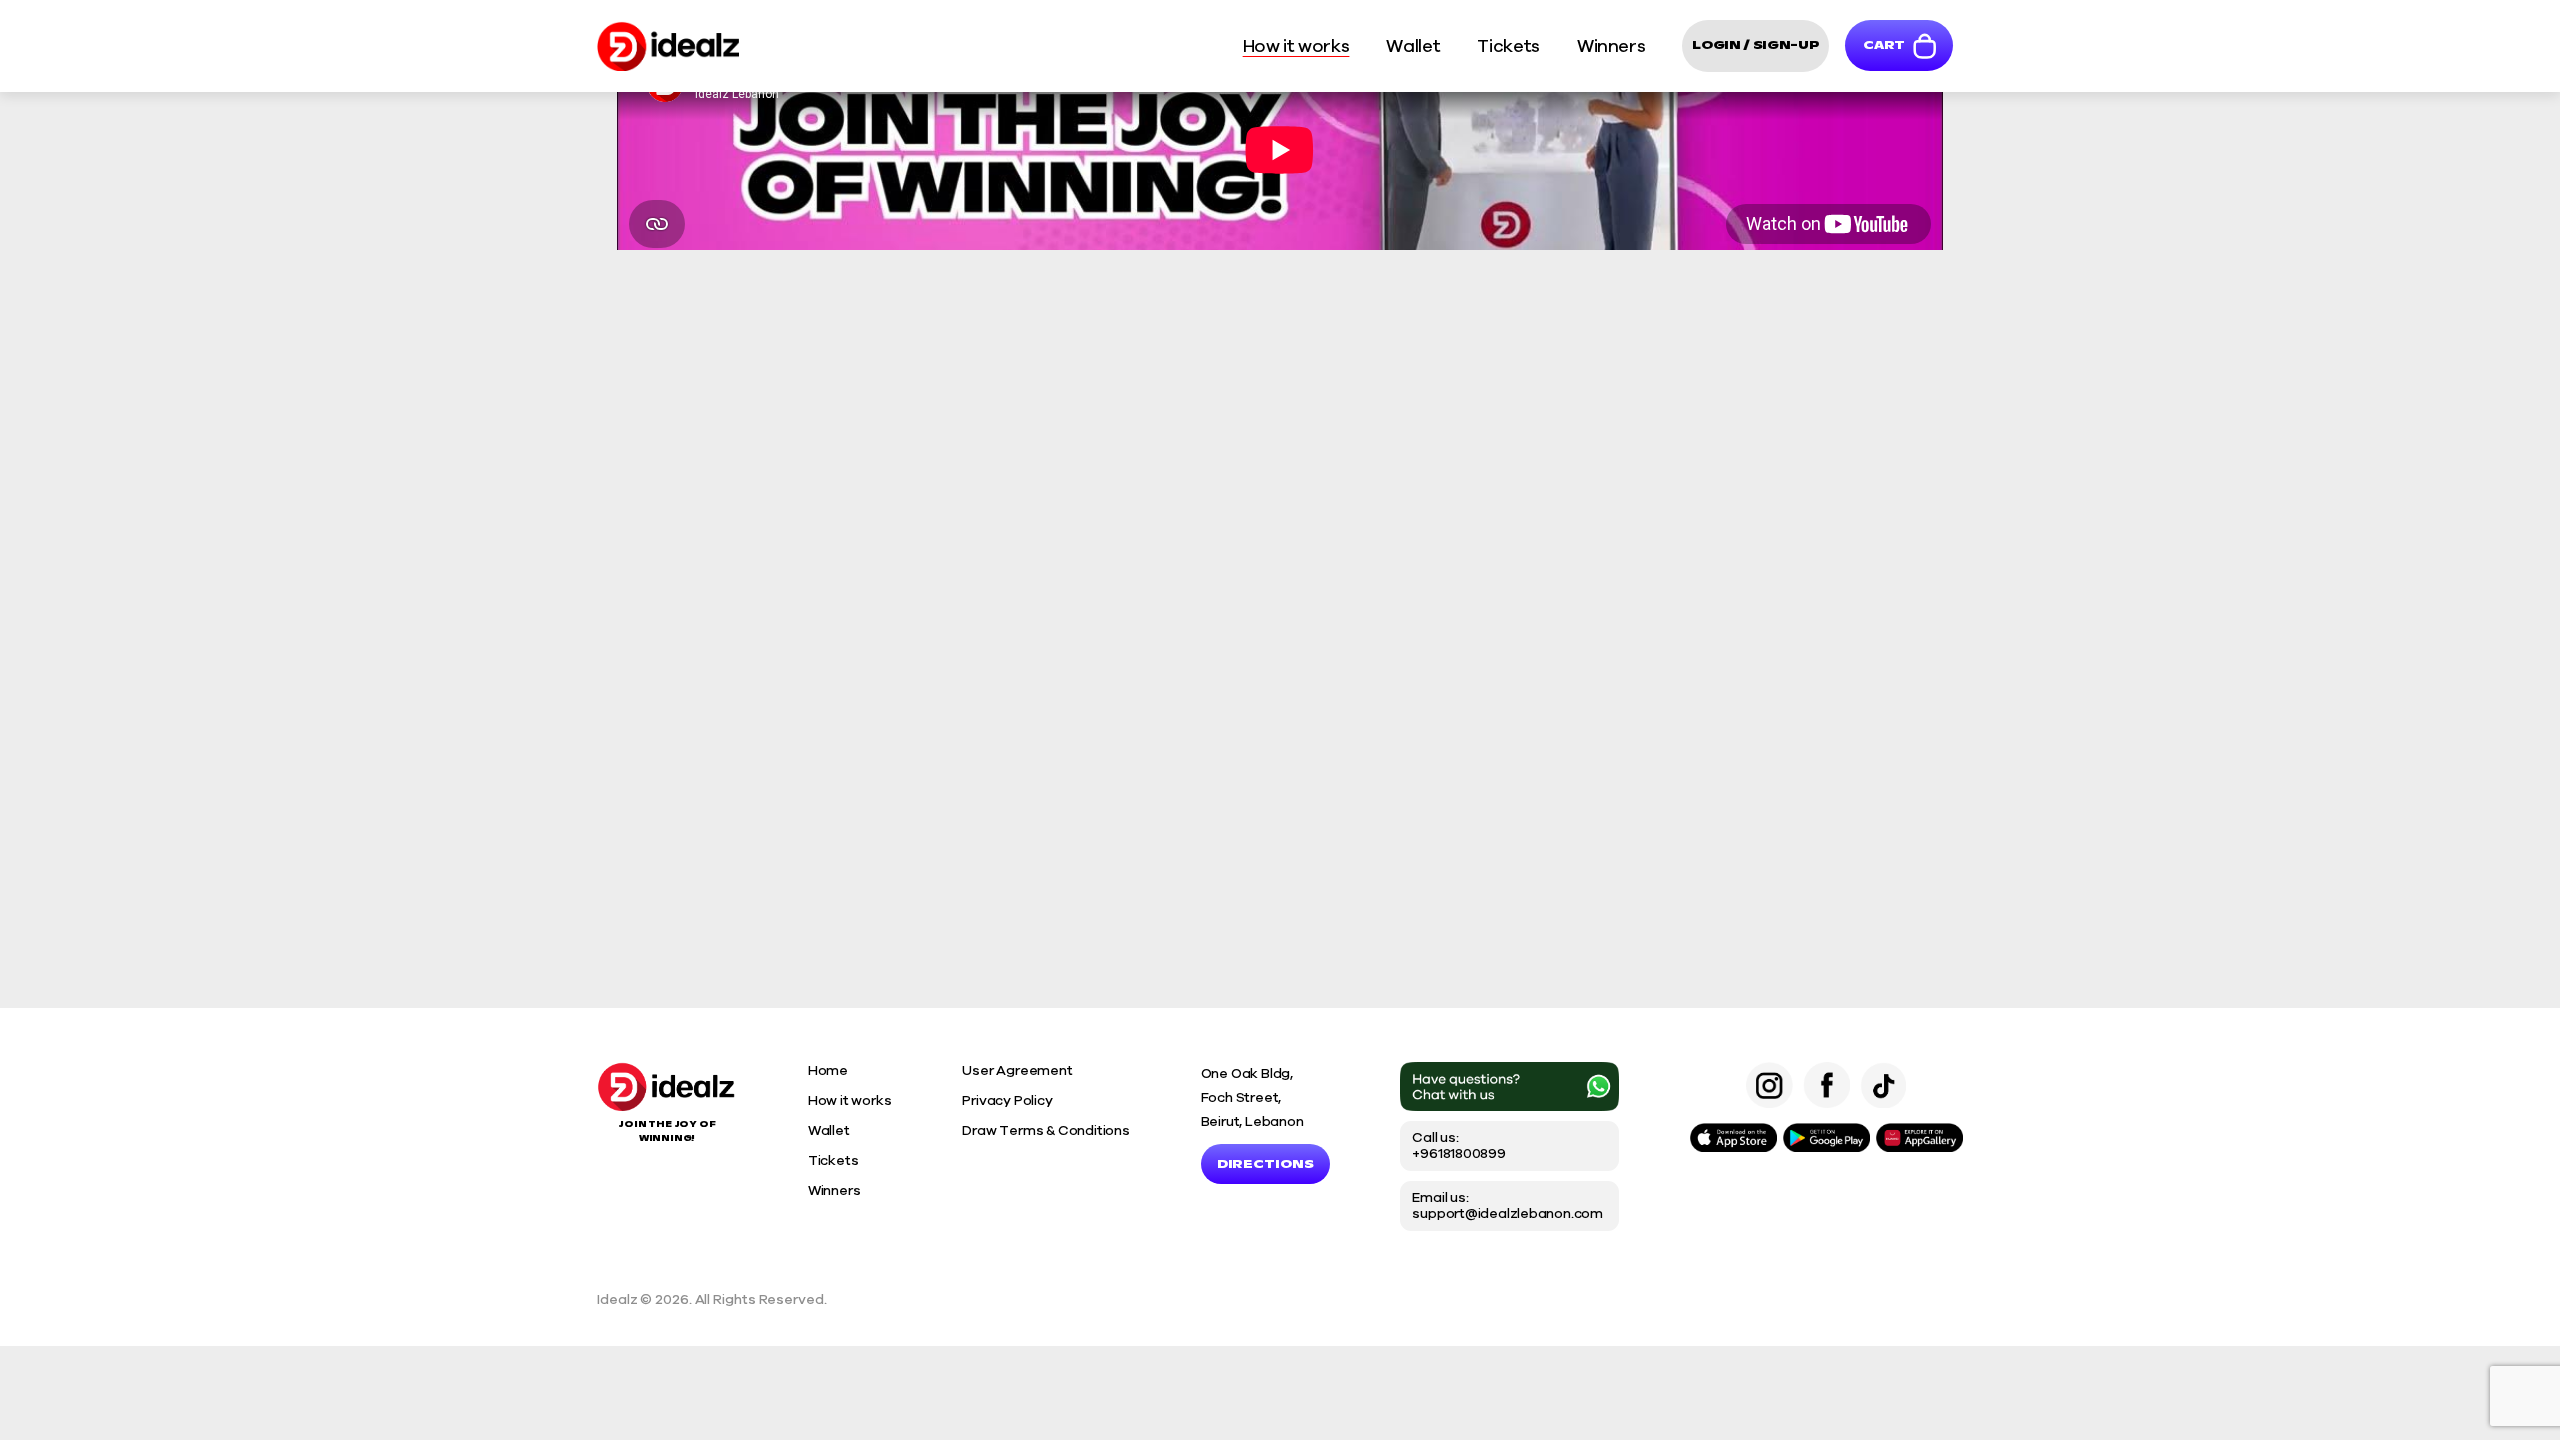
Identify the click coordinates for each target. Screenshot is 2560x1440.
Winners (834, 1190)
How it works (850, 1100)
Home (828, 1070)
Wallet (829, 1130)
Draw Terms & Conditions (1045, 1130)
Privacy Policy (1007, 1100)
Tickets (833, 1160)
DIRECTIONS (1265, 1164)
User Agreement (1017, 1070)
